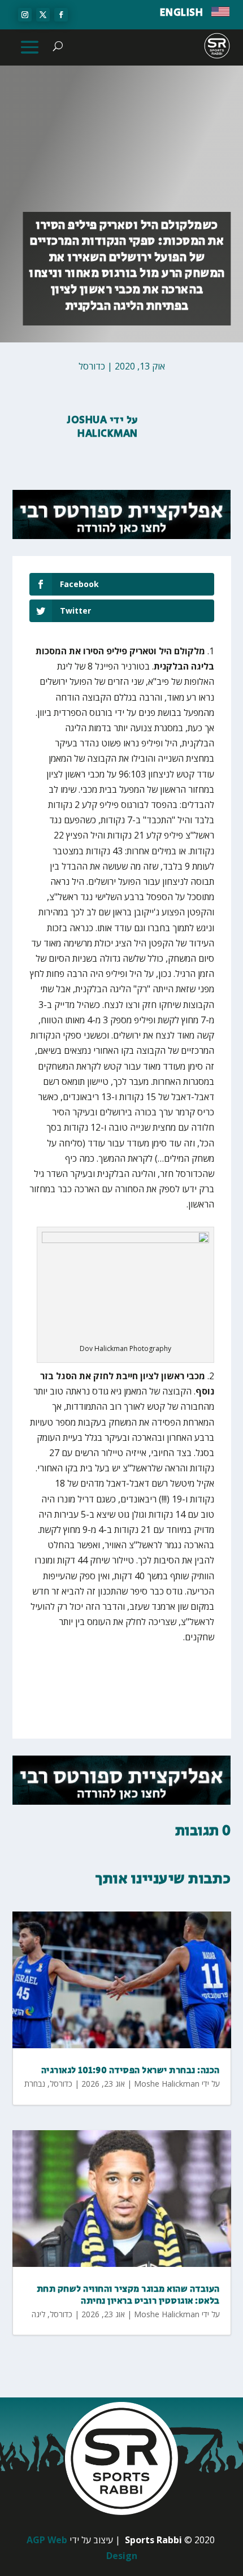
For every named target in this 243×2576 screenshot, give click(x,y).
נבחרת (35, 2084)
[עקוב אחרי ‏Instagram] (25, 15)
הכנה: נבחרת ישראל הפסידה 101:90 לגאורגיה (131, 2071)
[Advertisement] (132, 1676)
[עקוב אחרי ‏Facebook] (61, 15)
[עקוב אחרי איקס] (43, 15)
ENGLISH (182, 13)
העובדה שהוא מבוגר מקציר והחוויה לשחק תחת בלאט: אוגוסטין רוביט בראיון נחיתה (128, 2295)
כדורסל (92, 366)
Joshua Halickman (103, 427)
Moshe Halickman (167, 2084)
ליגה (38, 2314)
